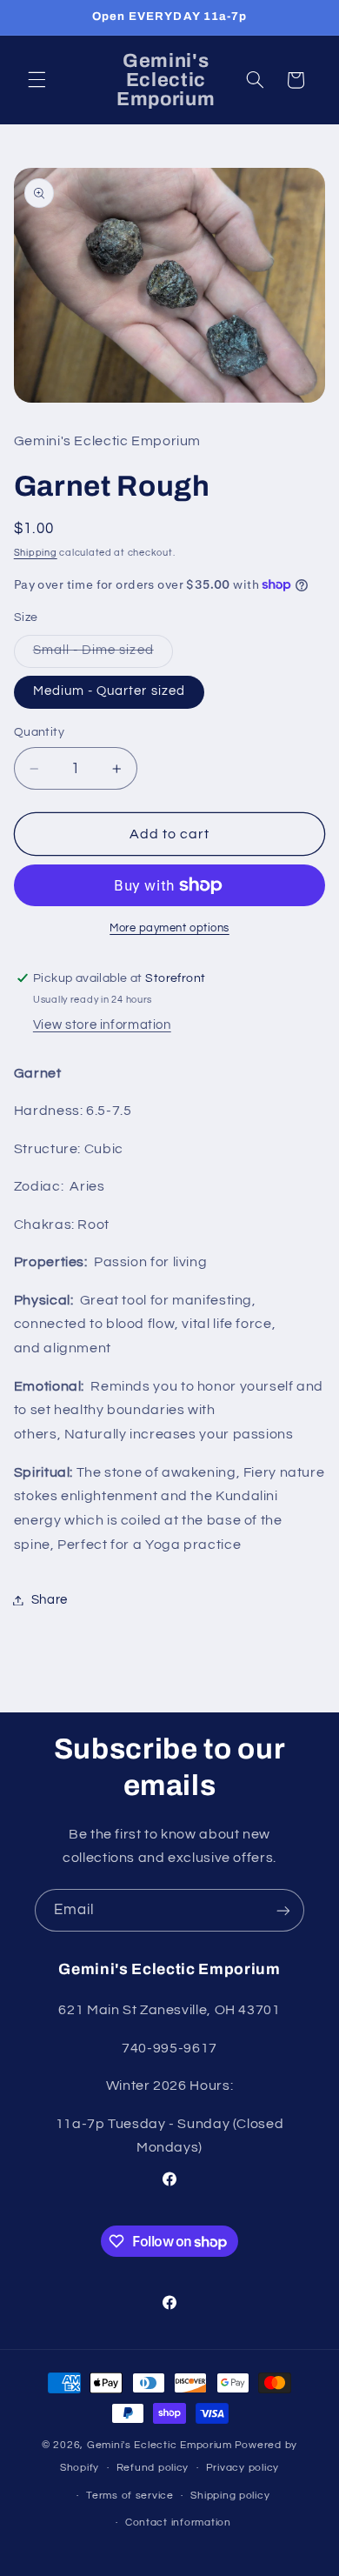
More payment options (169, 928)
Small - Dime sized (103, 655)
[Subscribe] (283, 1910)
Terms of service (130, 2496)
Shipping (36, 553)
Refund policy (153, 2468)
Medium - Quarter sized (109, 691)
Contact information (178, 2523)
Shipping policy (230, 2496)
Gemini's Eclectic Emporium (160, 2445)
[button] (37, 80)
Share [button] (50, 1600)
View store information (102, 1025)
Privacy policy (243, 2468)
